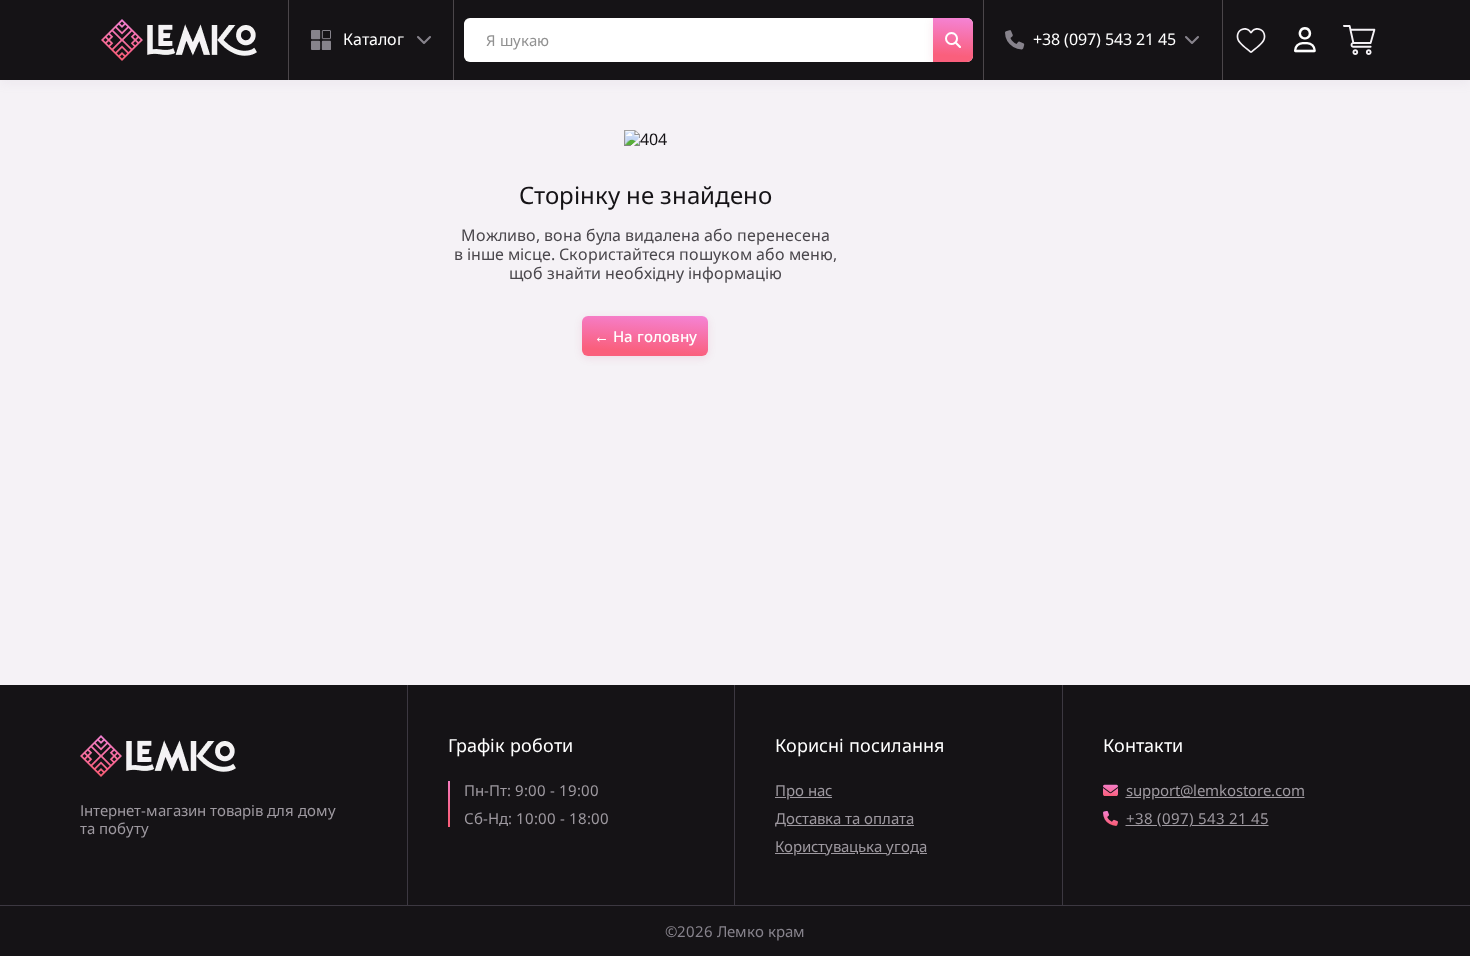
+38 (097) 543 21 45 (1197, 818)
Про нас (803, 790)
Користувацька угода (851, 846)
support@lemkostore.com (1215, 790)
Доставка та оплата (844, 818)
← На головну (645, 336)
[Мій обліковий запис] (1305, 40)
